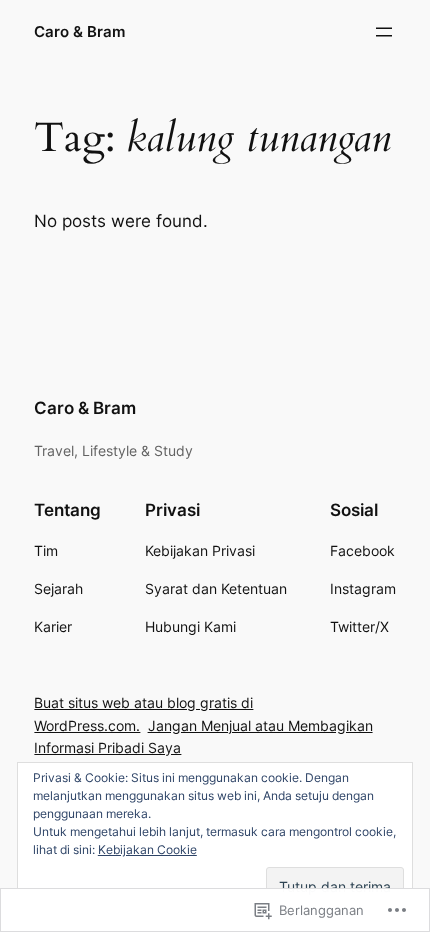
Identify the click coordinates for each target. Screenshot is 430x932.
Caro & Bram (79, 32)
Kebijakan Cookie (147, 849)
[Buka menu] (384, 32)
